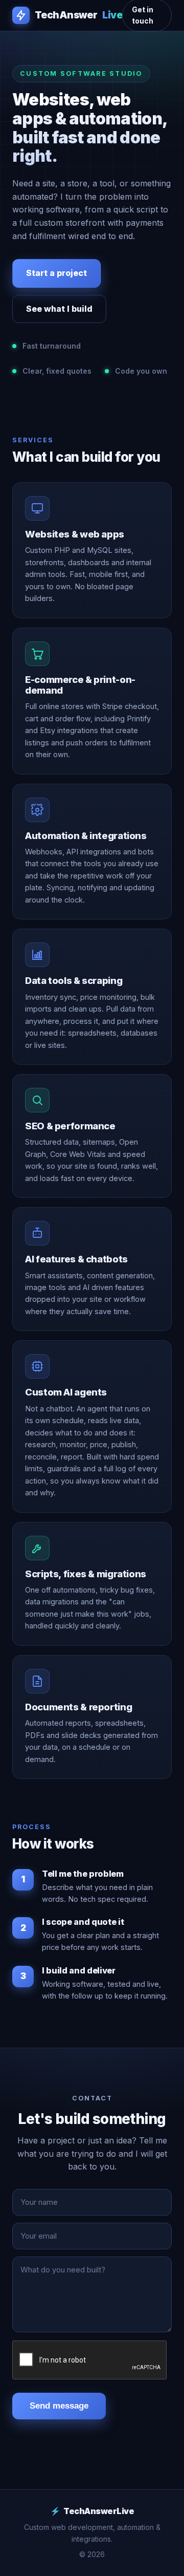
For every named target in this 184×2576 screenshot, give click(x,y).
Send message (59, 2406)
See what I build (59, 309)
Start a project (56, 273)
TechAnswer (78, 15)
